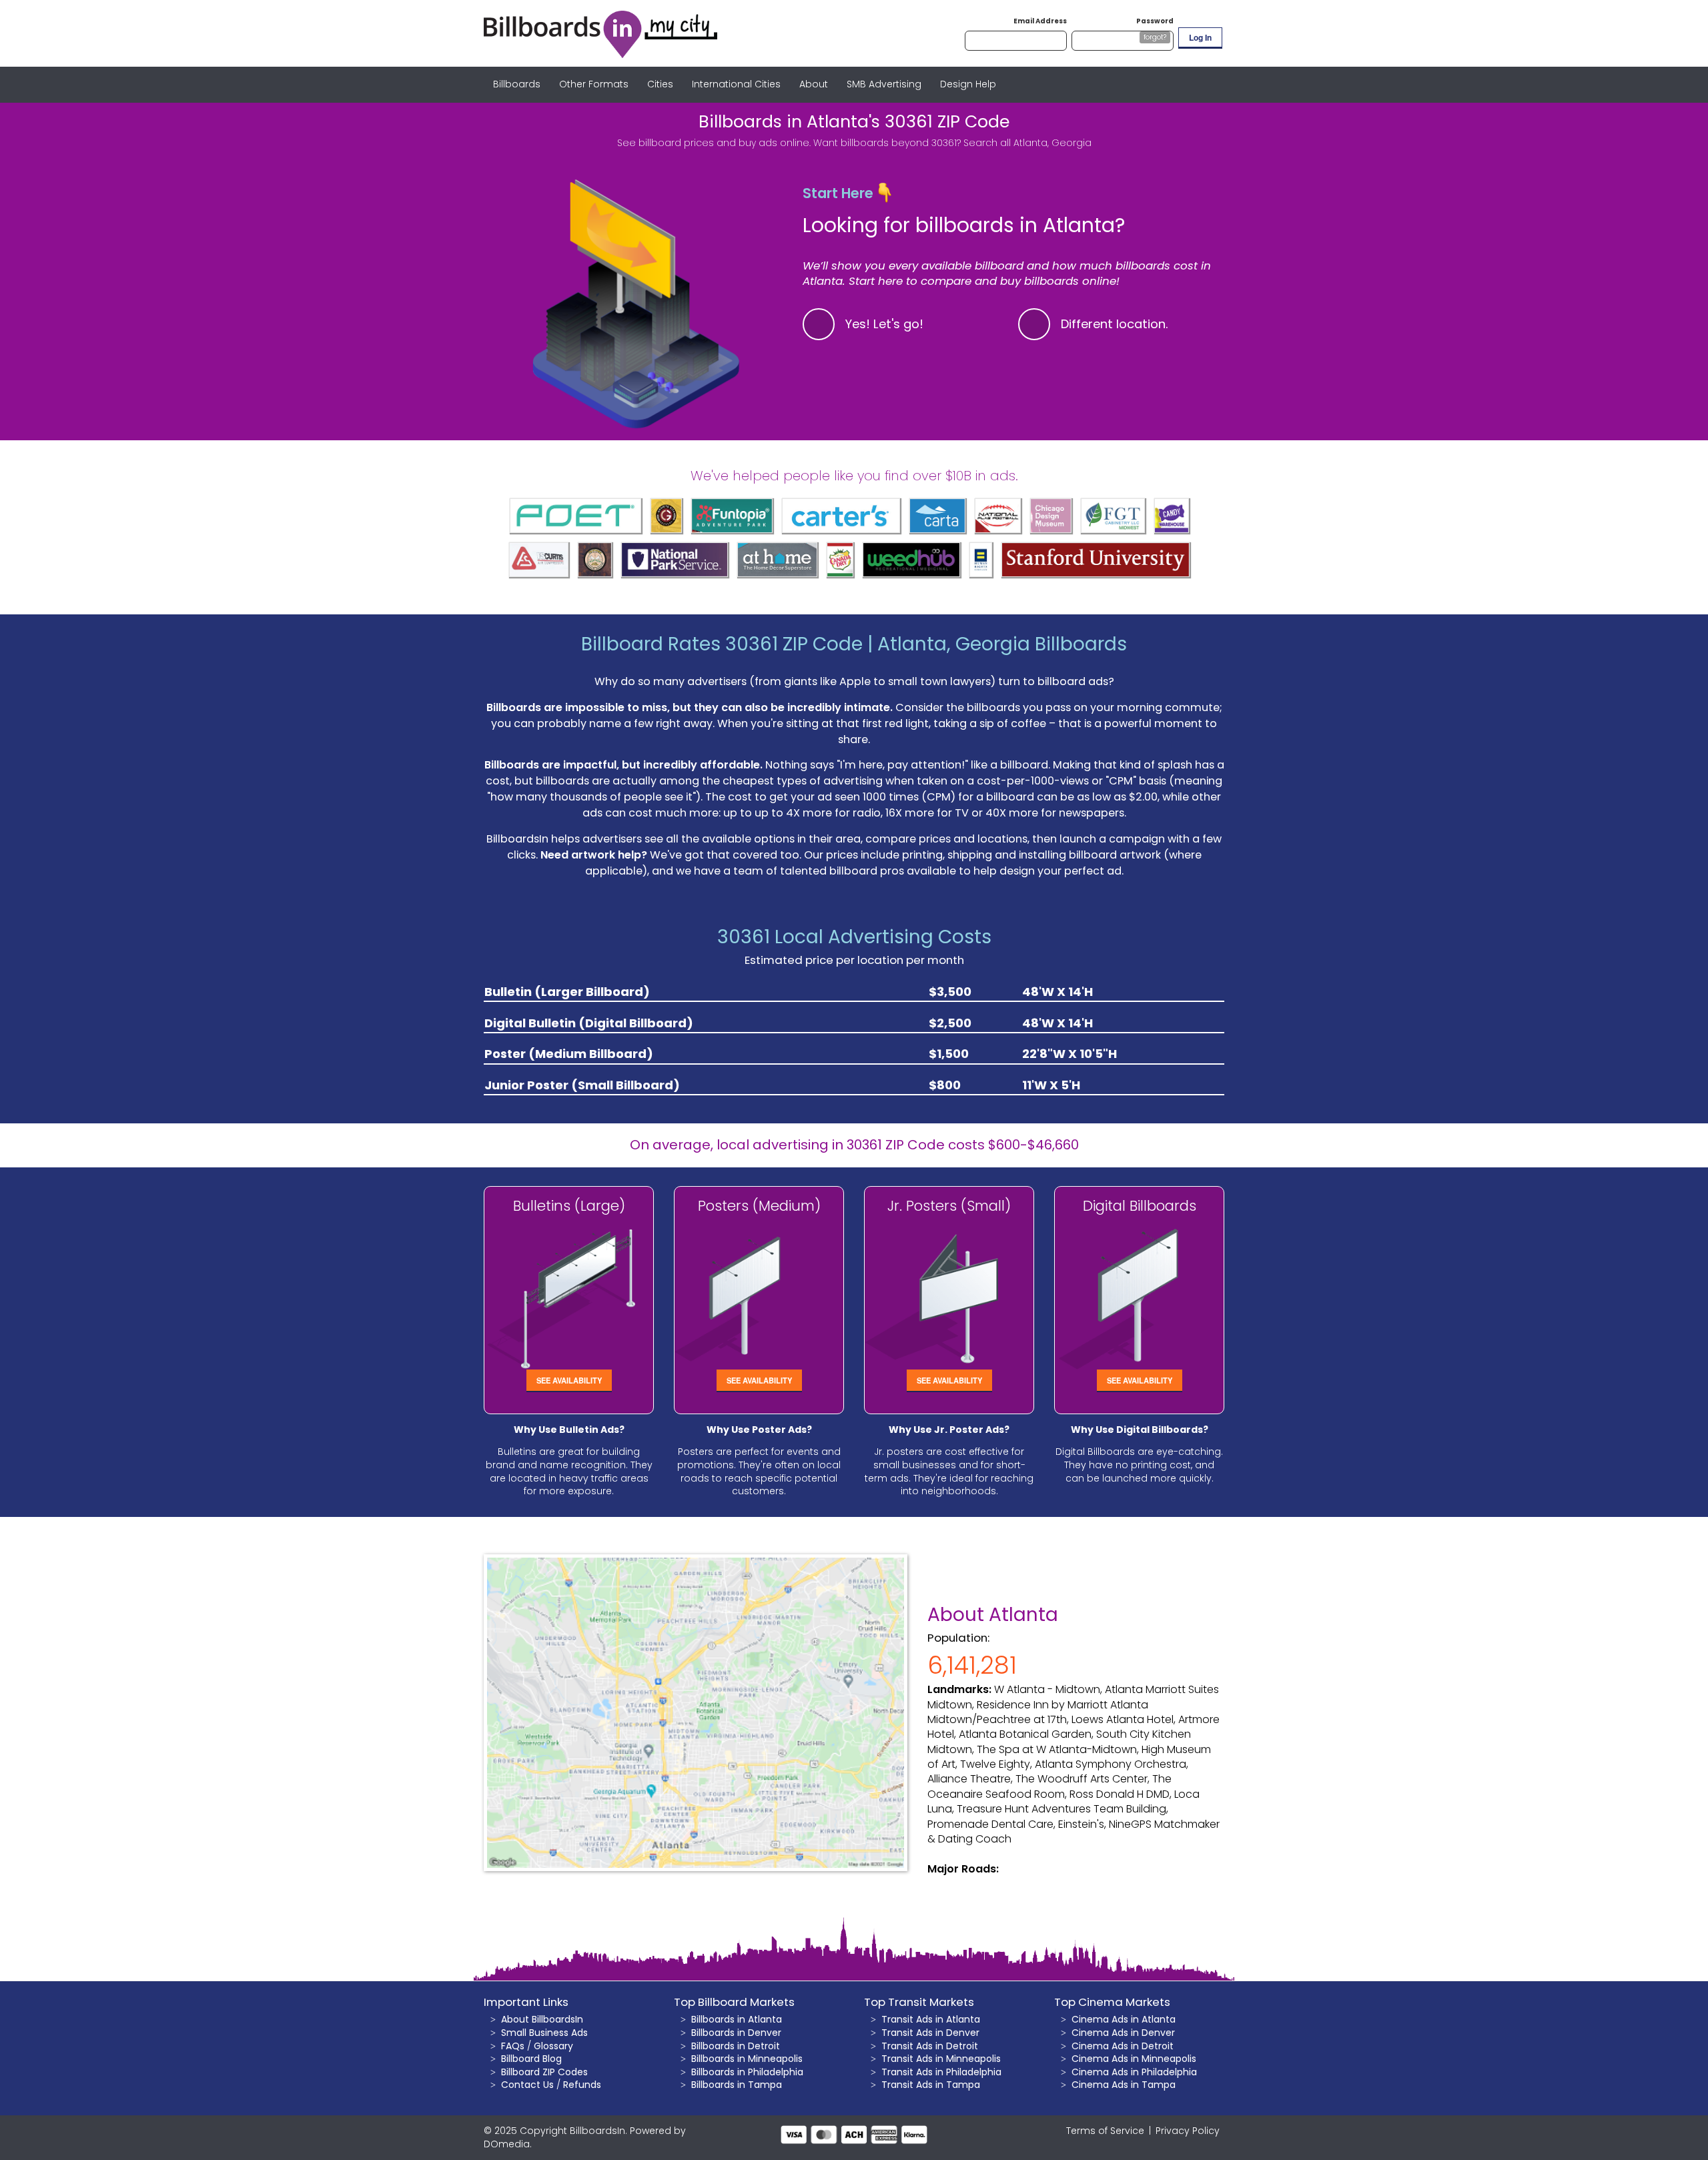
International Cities (736, 84)
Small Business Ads (544, 2033)
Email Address (1040, 21)
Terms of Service (1105, 2131)
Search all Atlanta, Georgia (1027, 143)
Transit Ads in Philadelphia (941, 2072)
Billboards (517, 84)
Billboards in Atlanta (737, 2019)
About (814, 84)
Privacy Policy (1188, 2131)
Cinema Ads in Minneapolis (1134, 2059)
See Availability (569, 1380)
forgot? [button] (1155, 37)
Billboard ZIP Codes (544, 2072)
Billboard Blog (531, 2059)
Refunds (582, 2085)
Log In (1200, 37)
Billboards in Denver (736, 2033)
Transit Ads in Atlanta (931, 2019)
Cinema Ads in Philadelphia (1134, 2072)
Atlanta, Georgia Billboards (1002, 644)
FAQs (513, 2046)
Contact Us (527, 2085)
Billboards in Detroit (736, 2046)
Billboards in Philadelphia (747, 2072)
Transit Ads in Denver (930, 2033)
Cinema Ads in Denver (1123, 2033)
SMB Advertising (884, 84)
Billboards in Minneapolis (747, 2059)
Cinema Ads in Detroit (1123, 2046)
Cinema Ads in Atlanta (1124, 2019)
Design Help (968, 84)
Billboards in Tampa (737, 2085)
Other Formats (594, 84)
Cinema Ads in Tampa (1124, 2085)
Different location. (1115, 324)
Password (1155, 21)
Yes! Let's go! (884, 324)
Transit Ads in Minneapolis (941, 2059)
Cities (660, 84)
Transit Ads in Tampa (931, 2085)
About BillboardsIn (542, 2019)
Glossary (553, 2046)
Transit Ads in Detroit (930, 2046)
